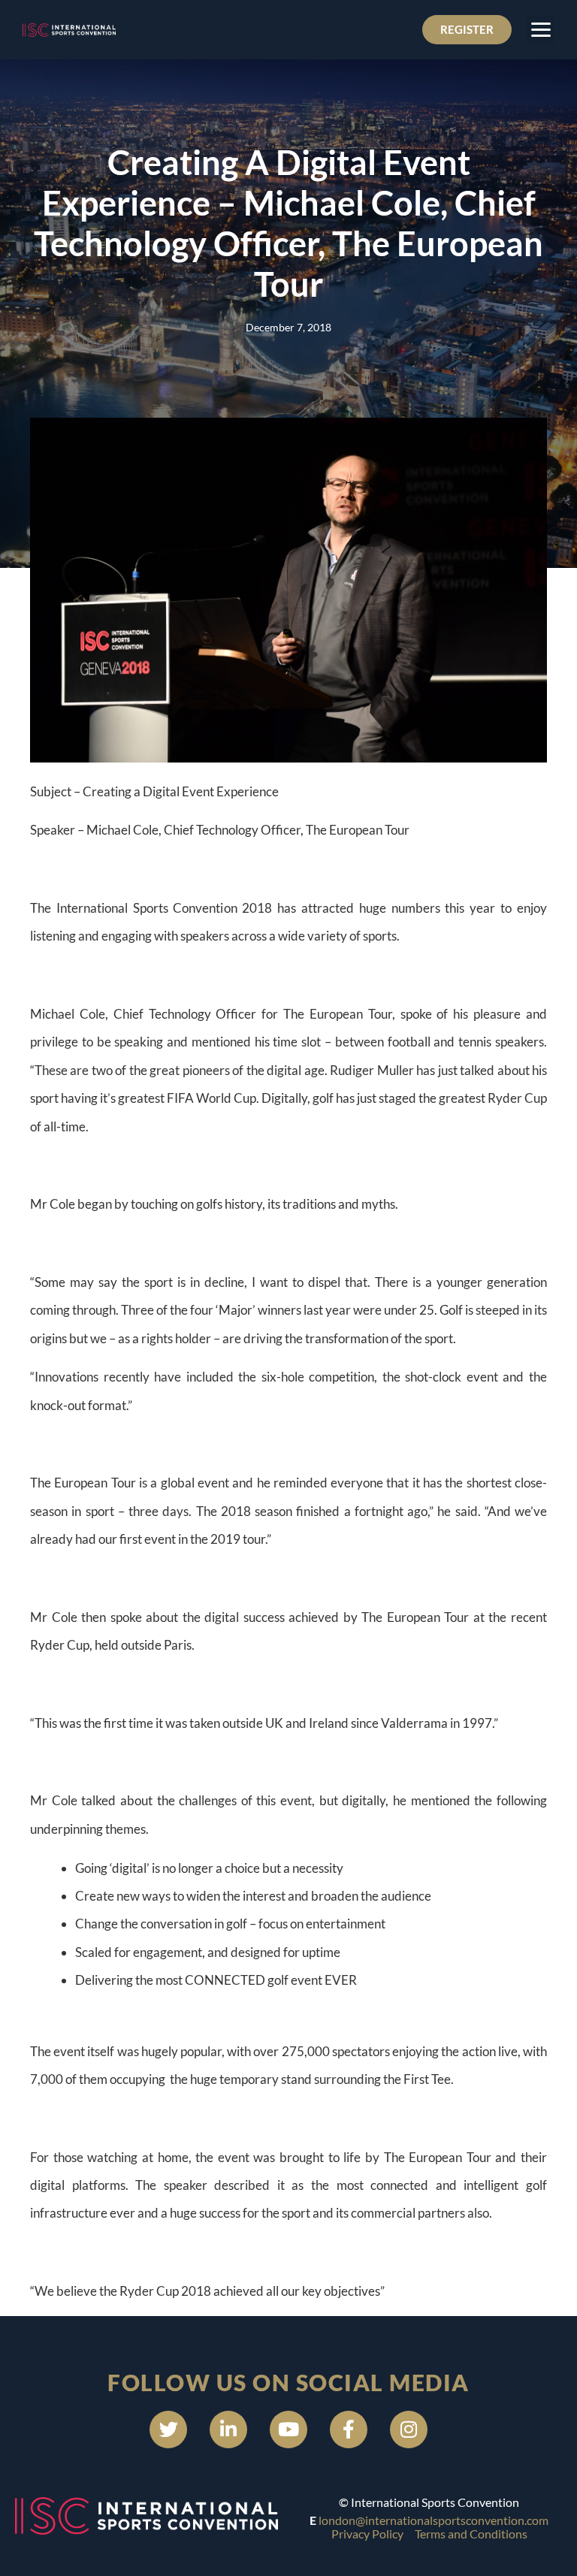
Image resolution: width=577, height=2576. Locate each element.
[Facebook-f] (349, 2430)
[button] (541, 30)
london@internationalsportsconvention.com (434, 2520)
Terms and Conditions (471, 2534)
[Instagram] (409, 2430)
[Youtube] (288, 2430)
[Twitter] (168, 2430)
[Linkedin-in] (228, 2430)
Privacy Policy (367, 2534)
